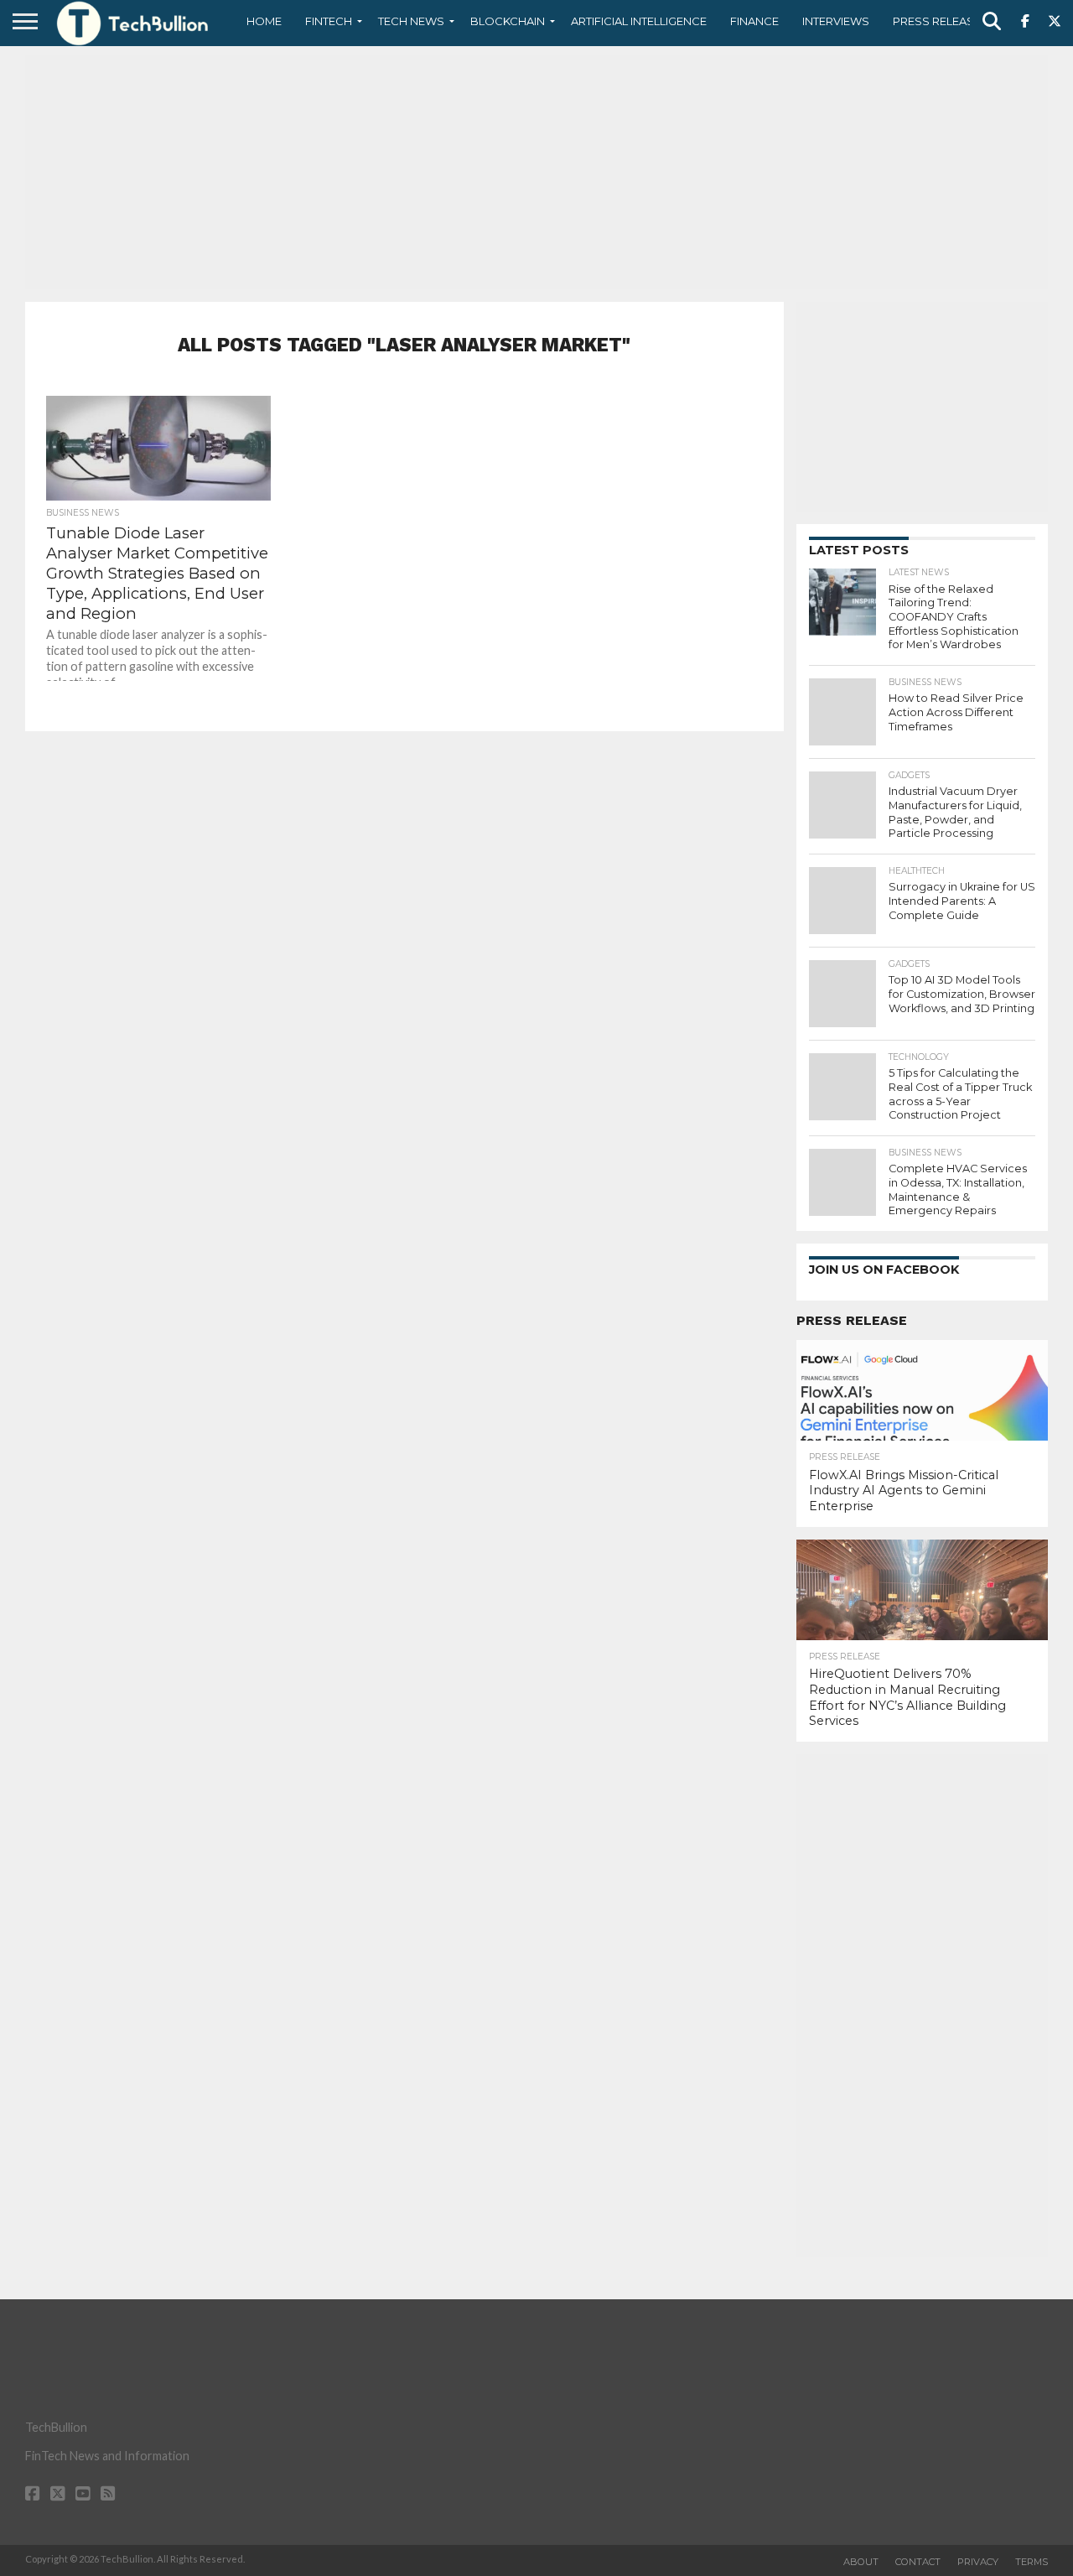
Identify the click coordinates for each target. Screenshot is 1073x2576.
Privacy (978, 2562)
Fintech (329, 21)
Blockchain (508, 21)
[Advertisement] (536, 172)
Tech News (411, 21)
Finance (754, 21)
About (861, 2562)
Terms (1032, 2562)
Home (264, 21)
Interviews (836, 21)
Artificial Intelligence (639, 21)
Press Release (937, 21)
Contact (918, 2562)
